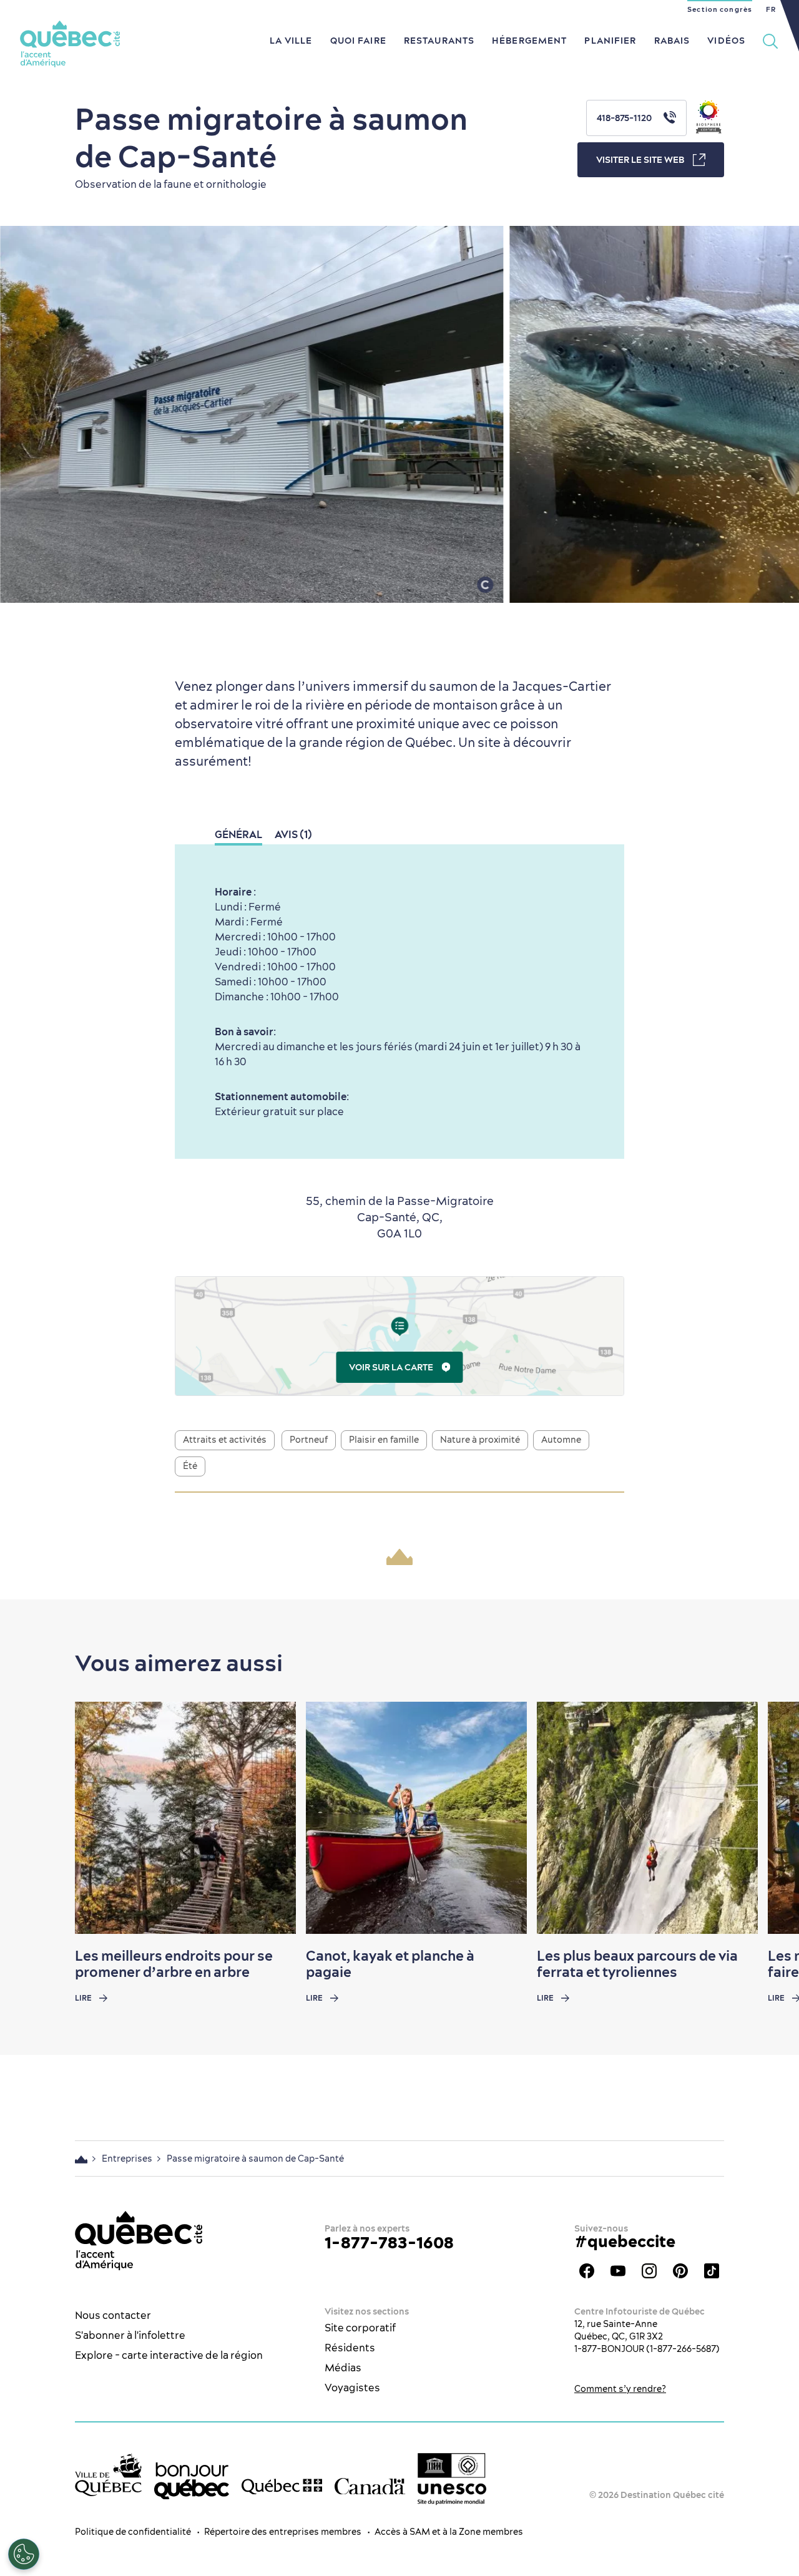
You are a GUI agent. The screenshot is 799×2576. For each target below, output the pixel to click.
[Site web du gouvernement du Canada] (370, 2486)
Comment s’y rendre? (620, 2389)
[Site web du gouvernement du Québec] (282, 2486)
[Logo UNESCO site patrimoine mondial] (452, 2479)
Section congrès (720, 9)
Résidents (350, 2348)
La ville (291, 41)
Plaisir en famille (384, 1440)
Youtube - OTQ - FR (618, 2271)
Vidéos (726, 41)
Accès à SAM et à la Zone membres (449, 2532)
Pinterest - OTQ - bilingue (680, 2271)
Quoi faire (358, 41)
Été (190, 1466)
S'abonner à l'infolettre (130, 2335)
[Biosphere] (708, 118)
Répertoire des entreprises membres (283, 2532)
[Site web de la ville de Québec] (108, 2475)
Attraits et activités (225, 1440)
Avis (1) (293, 834)
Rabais (672, 41)
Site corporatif (360, 2328)
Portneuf (309, 1440)
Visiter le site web (640, 160)
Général (238, 834)
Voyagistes (352, 2388)
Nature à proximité (480, 1440)
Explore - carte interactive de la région (169, 2355)
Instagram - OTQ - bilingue (649, 2271)
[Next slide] (765, 1818)
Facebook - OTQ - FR (587, 2271)
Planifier (610, 41)
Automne (561, 1440)
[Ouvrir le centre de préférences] (24, 2554)
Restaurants (439, 41)
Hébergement (529, 41)
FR (771, 9)
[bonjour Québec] (192, 2481)
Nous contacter (113, 2315)
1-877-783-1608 (389, 2242)
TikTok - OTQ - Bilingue (712, 2271)
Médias (343, 2368)
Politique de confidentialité (133, 2532)
